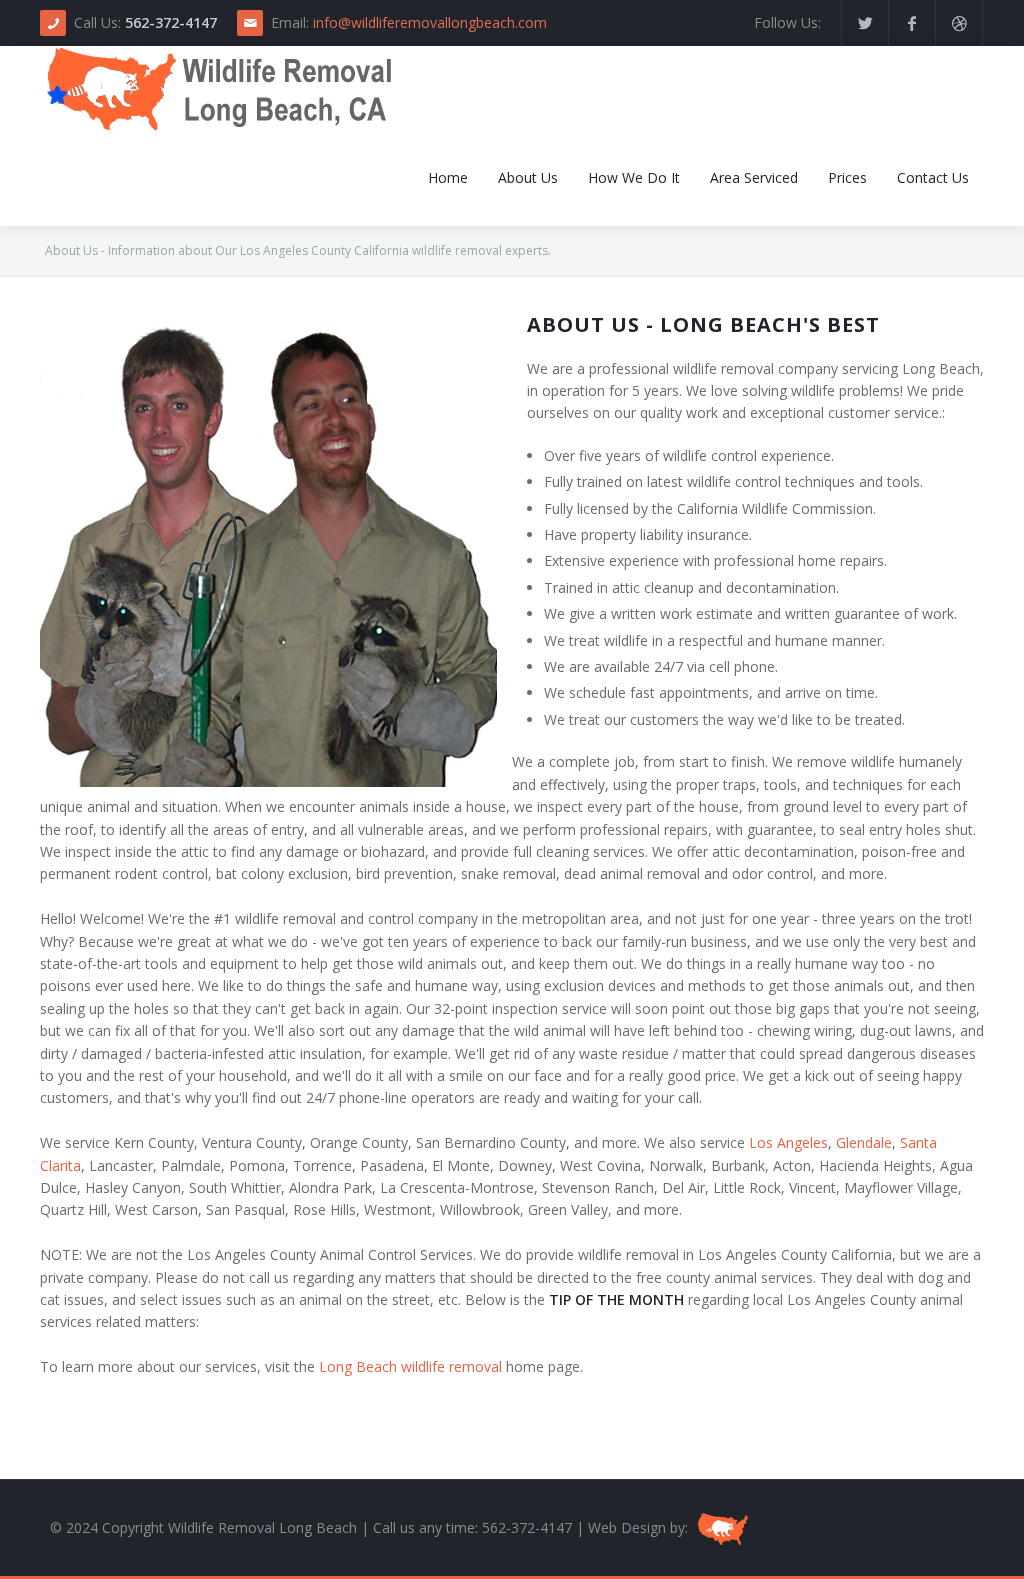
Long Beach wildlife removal (410, 1366)
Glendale (864, 1142)
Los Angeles (788, 1142)
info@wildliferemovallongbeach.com (430, 22)
